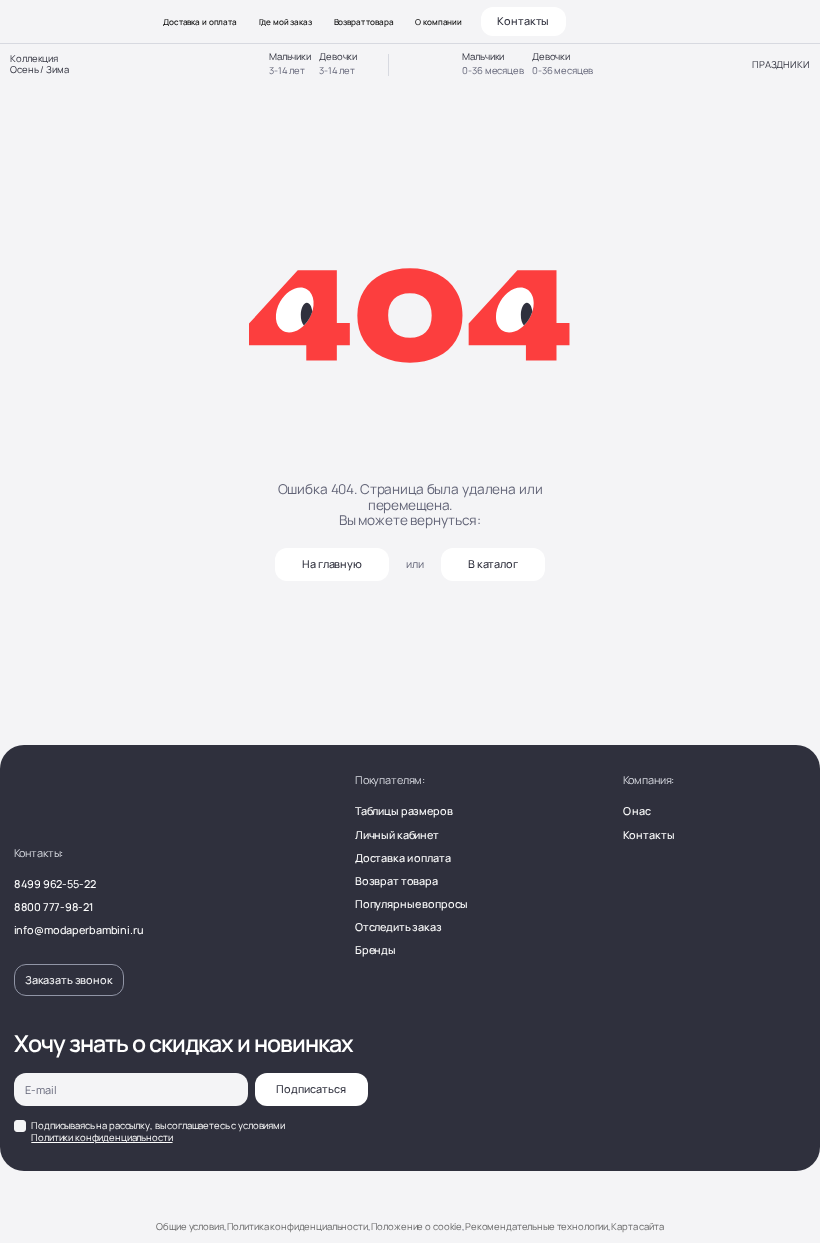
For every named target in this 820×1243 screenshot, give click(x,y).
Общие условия (189, 1226)
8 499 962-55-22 (55, 883)
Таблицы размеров (404, 810)
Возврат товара (364, 21)
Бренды (375, 949)
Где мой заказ (285, 21)
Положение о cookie (416, 1226)
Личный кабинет (397, 834)
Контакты (523, 20)
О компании (438, 21)
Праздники (781, 65)
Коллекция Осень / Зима (39, 65)
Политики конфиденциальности (101, 1137)
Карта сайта (637, 1226)
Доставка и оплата (200, 21)
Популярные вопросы (411, 903)
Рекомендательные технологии (536, 1226)
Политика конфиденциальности (297, 1226)
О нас (637, 810)
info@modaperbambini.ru (79, 929)
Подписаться (311, 1088)
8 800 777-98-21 (53, 906)
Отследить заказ (398, 926)
